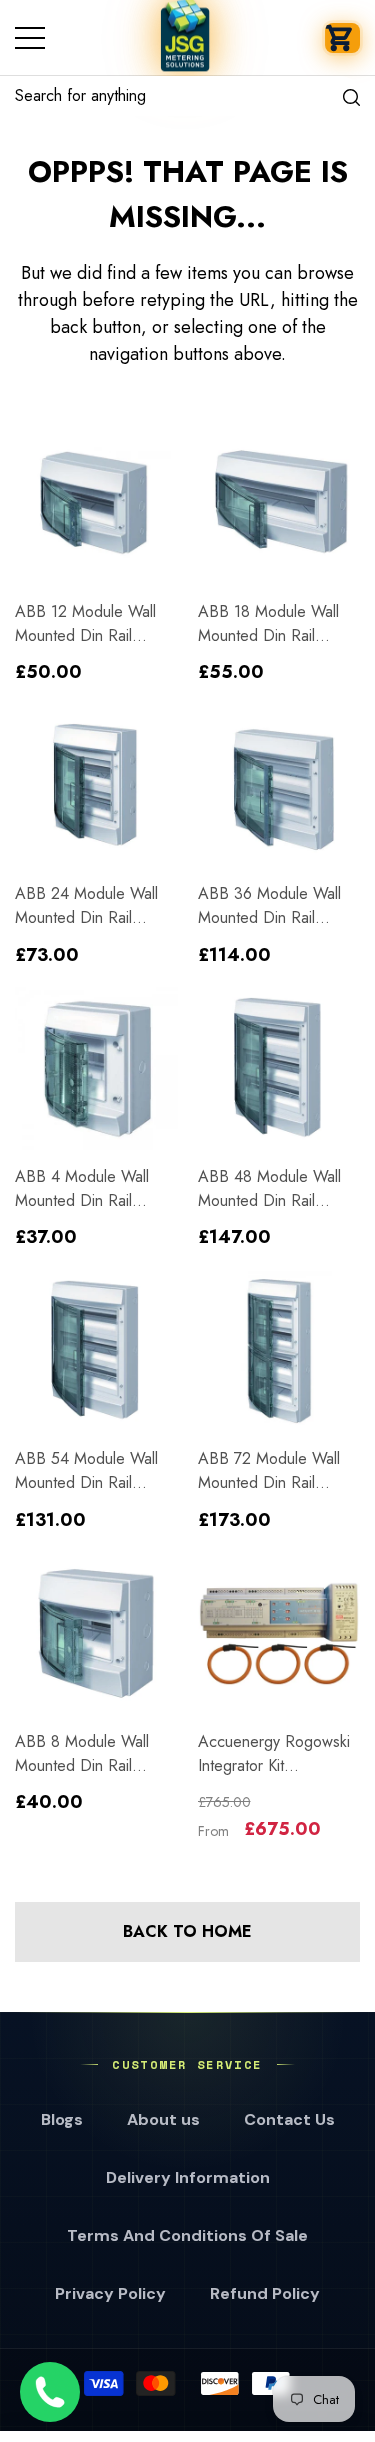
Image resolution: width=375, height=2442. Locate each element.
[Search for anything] (187, 96)
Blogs (62, 2119)
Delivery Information (188, 2177)
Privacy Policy (110, 2293)
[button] (342, 38)
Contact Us (289, 2119)
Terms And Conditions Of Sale (187, 2235)
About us (163, 2119)
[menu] (30, 38)
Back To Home (187, 1931)
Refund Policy (265, 2293)
